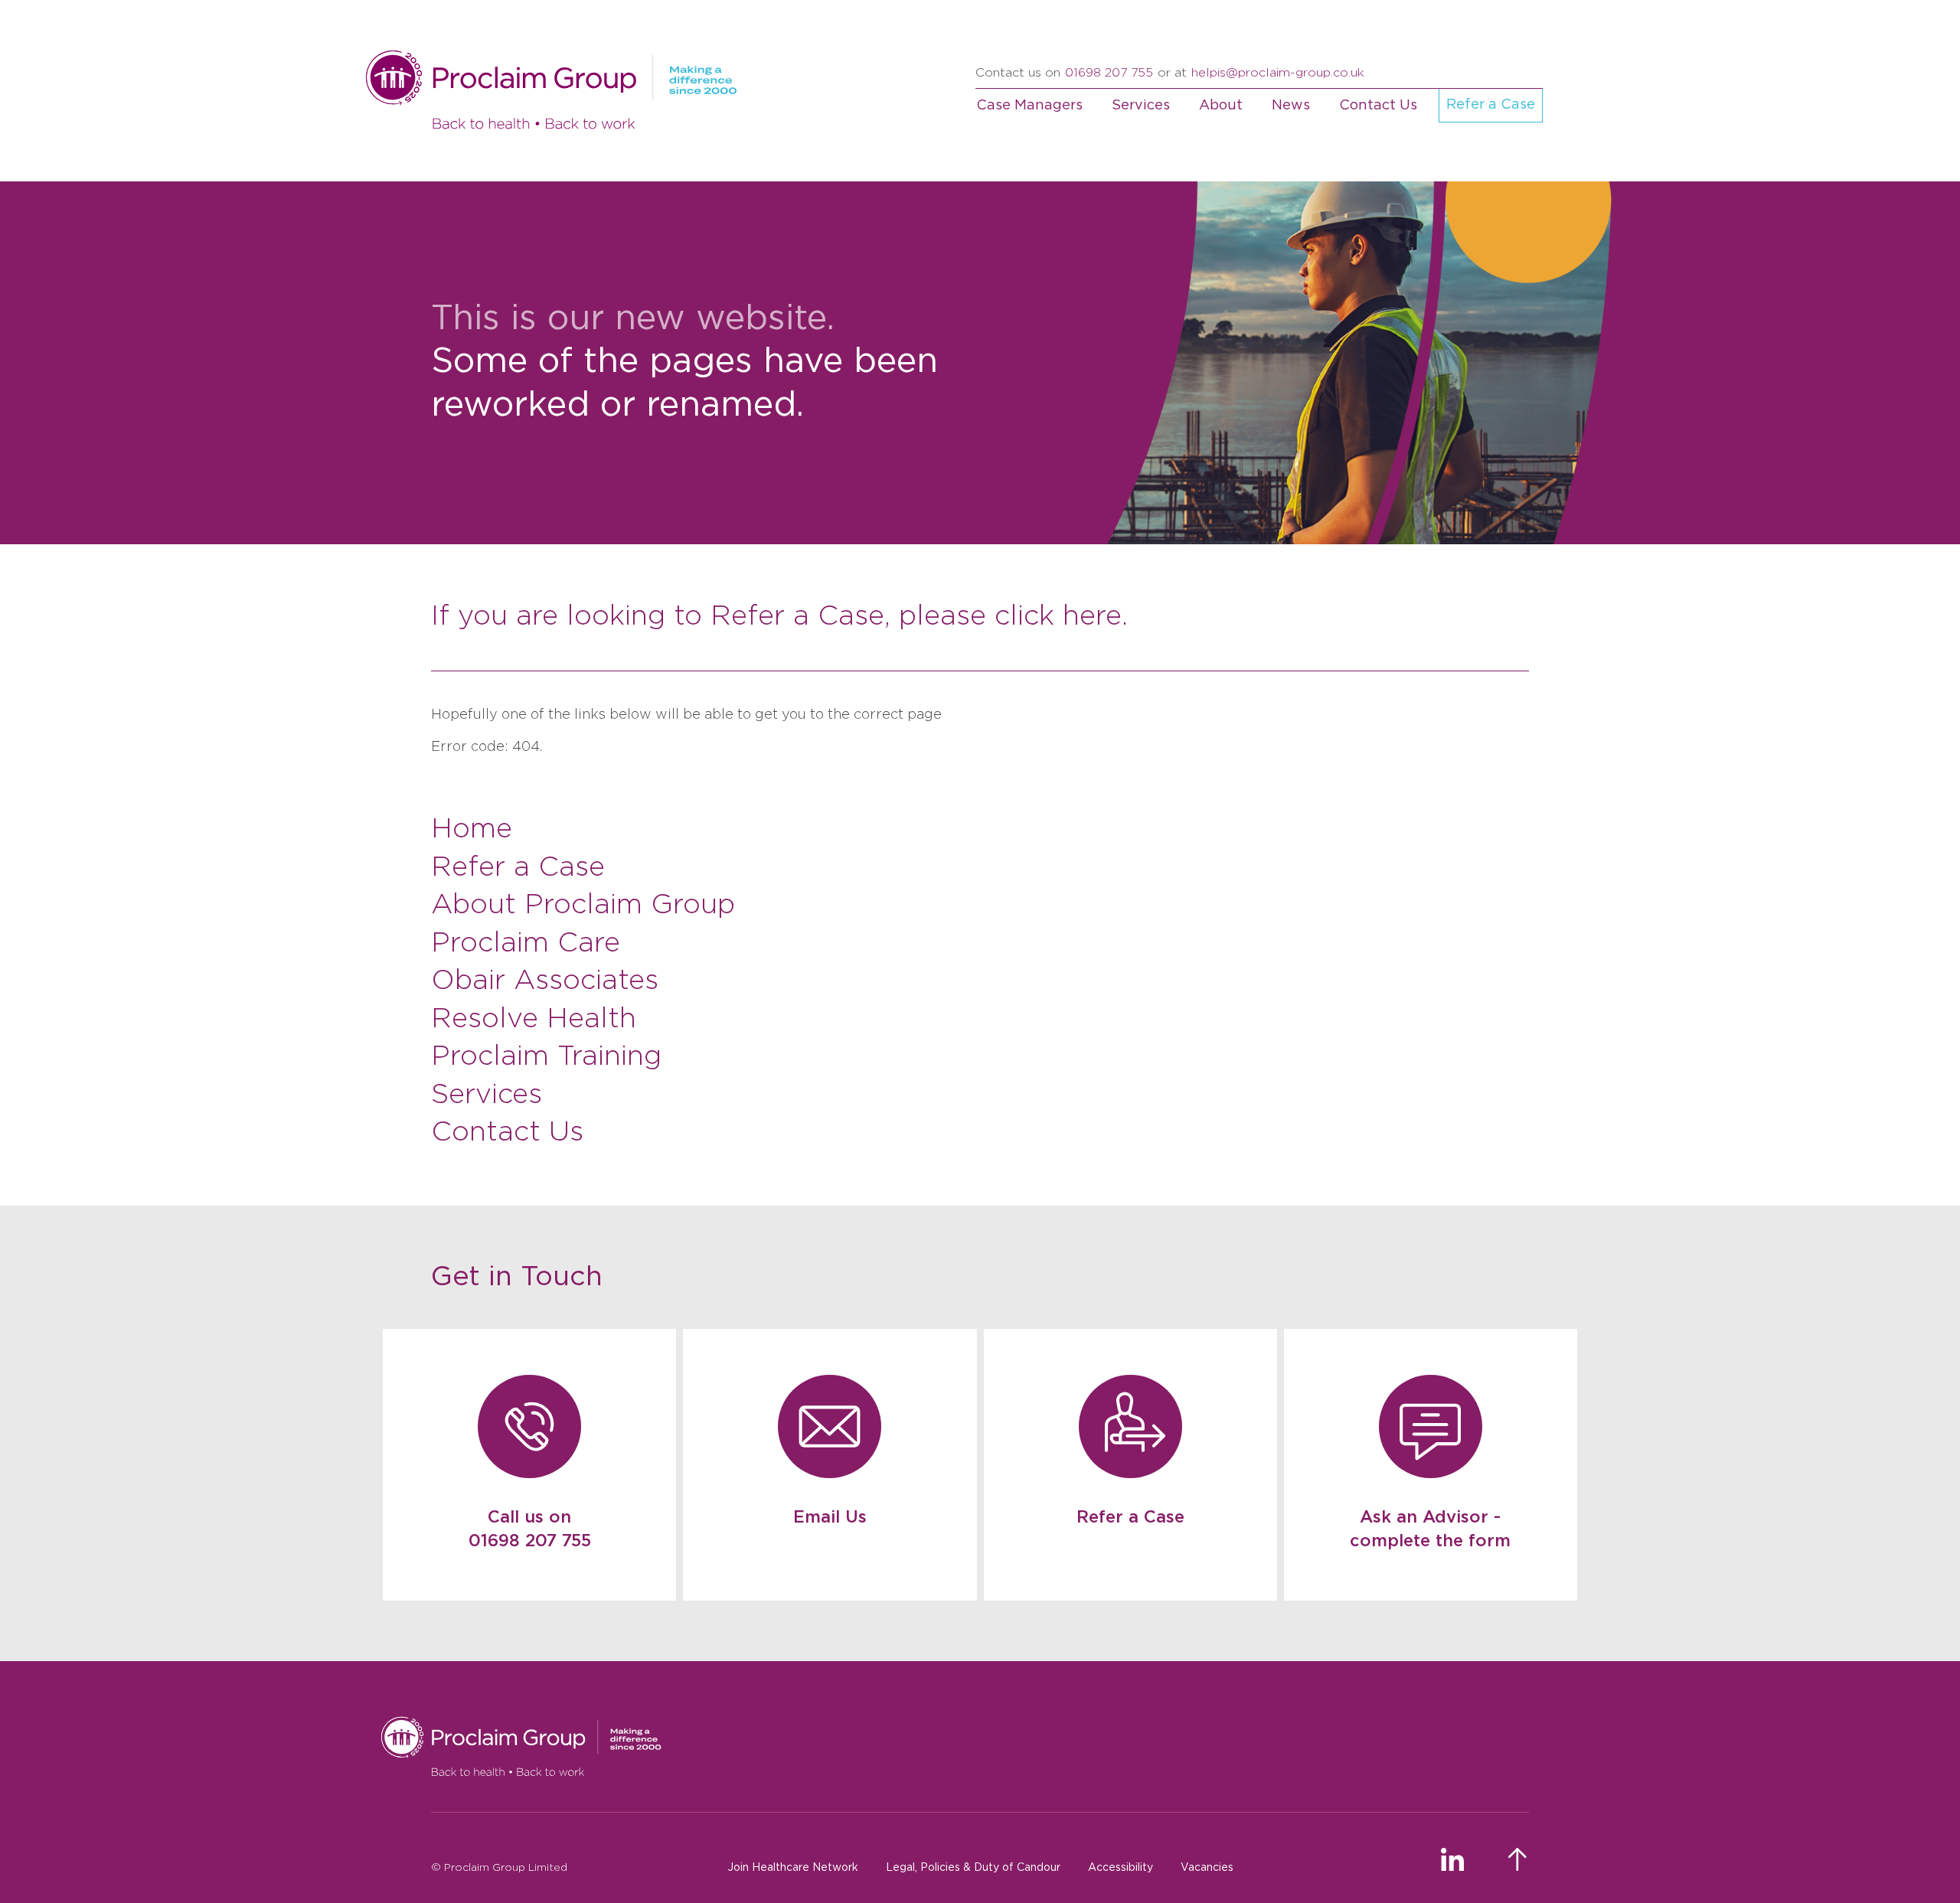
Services (1141, 106)
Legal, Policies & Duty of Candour (973, 1868)
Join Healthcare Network (793, 1868)
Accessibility (1120, 1868)
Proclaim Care (526, 943)
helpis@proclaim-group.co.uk (1278, 73)
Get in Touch (517, 1277)
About (1221, 106)
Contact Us (1378, 106)
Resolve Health (534, 1019)
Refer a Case (1491, 105)
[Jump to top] (1519, 1860)
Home (472, 829)
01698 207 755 (1109, 73)
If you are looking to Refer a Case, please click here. (779, 616)
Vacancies (1207, 1868)
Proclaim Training (546, 1056)
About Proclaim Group (583, 905)
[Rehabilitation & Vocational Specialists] (954, 1747)
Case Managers (1029, 106)
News (1291, 106)
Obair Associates (545, 981)
